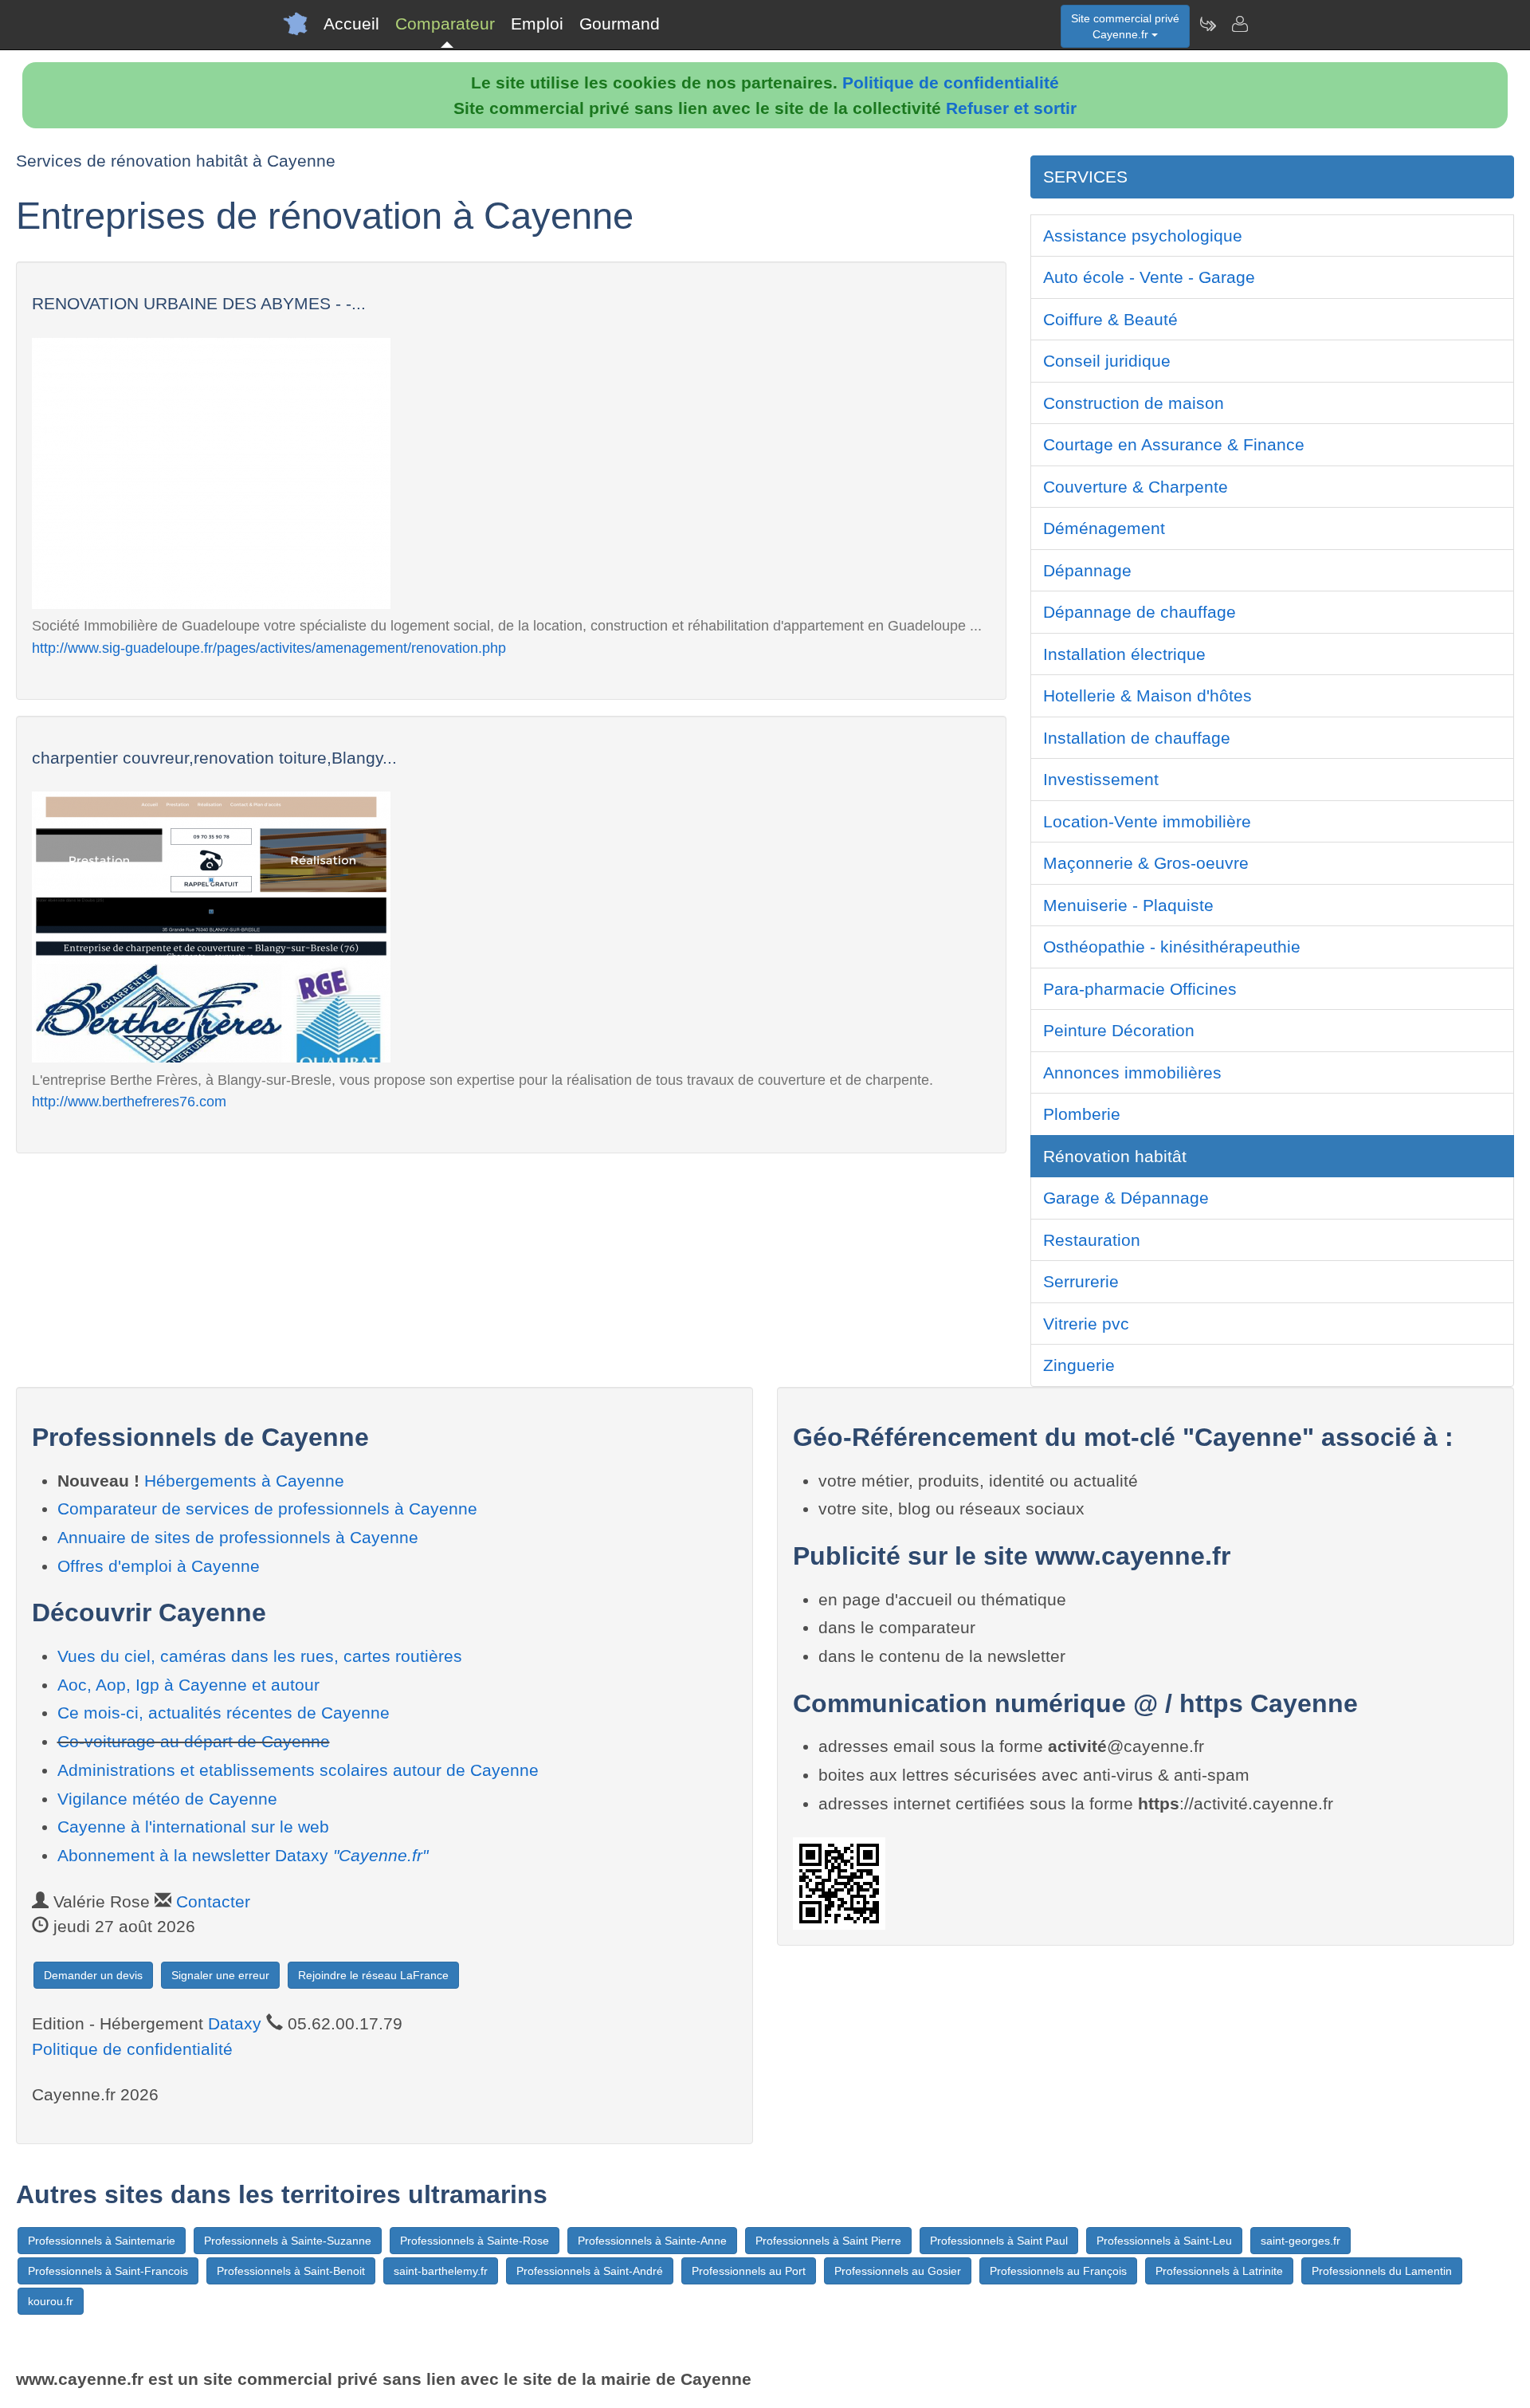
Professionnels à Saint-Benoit (291, 2271)
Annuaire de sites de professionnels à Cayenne (238, 1537)
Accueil (351, 24)
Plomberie (1082, 1114)
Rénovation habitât (1115, 1156)
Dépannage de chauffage (1140, 612)
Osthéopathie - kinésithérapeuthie (1172, 947)
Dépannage (1087, 570)
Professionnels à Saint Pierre (828, 2241)
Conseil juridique (1107, 361)
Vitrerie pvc (1086, 1324)
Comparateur (445, 24)
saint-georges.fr (1300, 2241)
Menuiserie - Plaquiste (1128, 905)
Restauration (1092, 1240)
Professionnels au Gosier (898, 2271)
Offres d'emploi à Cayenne (159, 1566)
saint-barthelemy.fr (441, 2271)
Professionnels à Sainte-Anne (652, 2241)
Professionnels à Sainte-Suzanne (288, 2241)
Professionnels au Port (749, 2271)
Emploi (537, 24)
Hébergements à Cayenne (244, 1481)
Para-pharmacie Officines (1140, 989)
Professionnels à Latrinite (1219, 2271)
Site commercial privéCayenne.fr (1125, 26)
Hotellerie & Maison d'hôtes (1147, 695)
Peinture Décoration (1119, 1030)
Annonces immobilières (1132, 1072)
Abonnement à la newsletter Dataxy (243, 1855)
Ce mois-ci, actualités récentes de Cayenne (224, 1713)
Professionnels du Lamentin (1382, 2271)
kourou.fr (51, 2301)
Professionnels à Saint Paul (999, 2241)
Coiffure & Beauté (1110, 319)
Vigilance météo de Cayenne (167, 1799)
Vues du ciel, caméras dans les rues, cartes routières (260, 1656)
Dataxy (235, 2023)
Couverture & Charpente (1136, 487)
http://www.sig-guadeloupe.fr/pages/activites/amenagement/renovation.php (269, 648)
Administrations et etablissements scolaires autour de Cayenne (298, 1770)
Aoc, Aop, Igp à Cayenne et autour (188, 1685)
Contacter (213, 1901)
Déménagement (1104, 528)
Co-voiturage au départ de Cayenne (194, 1741)
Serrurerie (1081, 1281)
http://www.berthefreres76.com (129, 1101)
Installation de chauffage (1137, 738)
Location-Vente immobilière (1147, 821)
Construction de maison (1134, 403)
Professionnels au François (1058, 2271)
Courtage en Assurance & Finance (1174, 444)
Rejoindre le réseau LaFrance (373, 1975)
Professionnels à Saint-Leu (1164, 2241)
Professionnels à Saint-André (590, 2271)
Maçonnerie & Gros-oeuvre (1146, 863)
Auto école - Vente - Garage (1149, 277)
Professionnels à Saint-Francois (108, 2271)
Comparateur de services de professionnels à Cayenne (267, 1508)
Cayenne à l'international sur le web (193, 1827)
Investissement (1101, 779)
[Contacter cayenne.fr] (1239, 24)
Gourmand (620, 24)
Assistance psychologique (1143, 236)
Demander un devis (93, 1975)
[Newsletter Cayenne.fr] (1207, 24)
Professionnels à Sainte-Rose (475, 2241)
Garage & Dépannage (1126, 1198)
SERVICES (1085, 177)
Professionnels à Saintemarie (102, 2241)
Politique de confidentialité (951, 82)
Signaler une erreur (220, 1975)
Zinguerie (1079, 1365)
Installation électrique (1124, 654)
